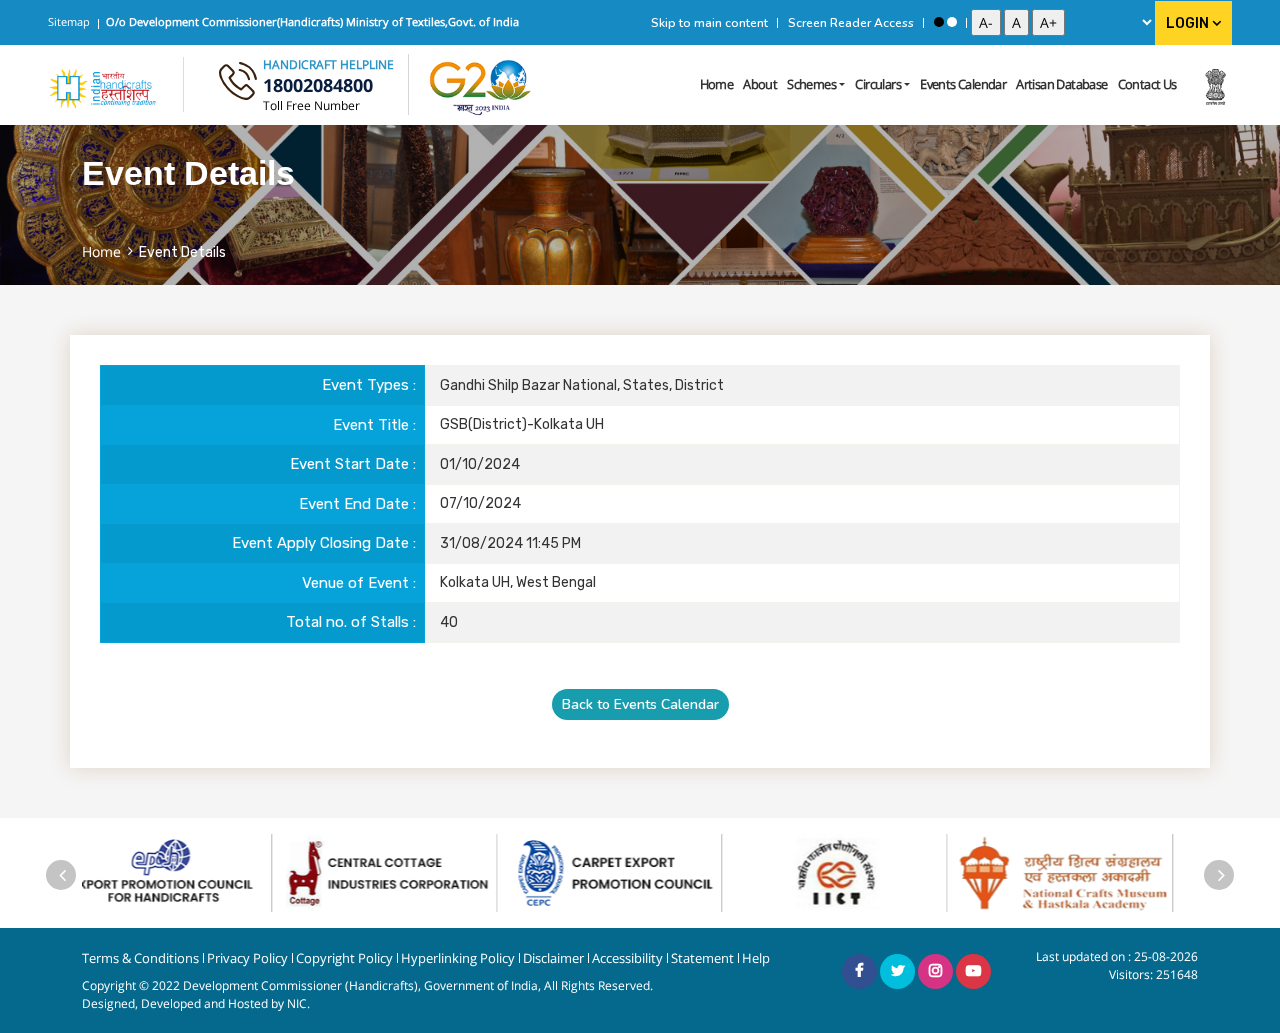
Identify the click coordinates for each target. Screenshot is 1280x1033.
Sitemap (69, 21)
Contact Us (1147, 84)
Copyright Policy (344, 958)
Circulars (878, 84)
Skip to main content (709, 23)
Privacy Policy (247, 958)
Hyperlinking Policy (458, 958)
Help (756, 958)
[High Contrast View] (939, 22)
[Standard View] (952, 22)
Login (1189, 23)
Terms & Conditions (140, 958)
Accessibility (627, 958)
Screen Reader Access (851, 23)
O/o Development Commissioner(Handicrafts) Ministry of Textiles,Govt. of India (312, 21)
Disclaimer (553, 958)
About (760, 84)
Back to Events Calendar (640, 704)
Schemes (811, 84)
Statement (702, 958)
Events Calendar (963, 84)
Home (717, 84)
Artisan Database (1061, 84)
